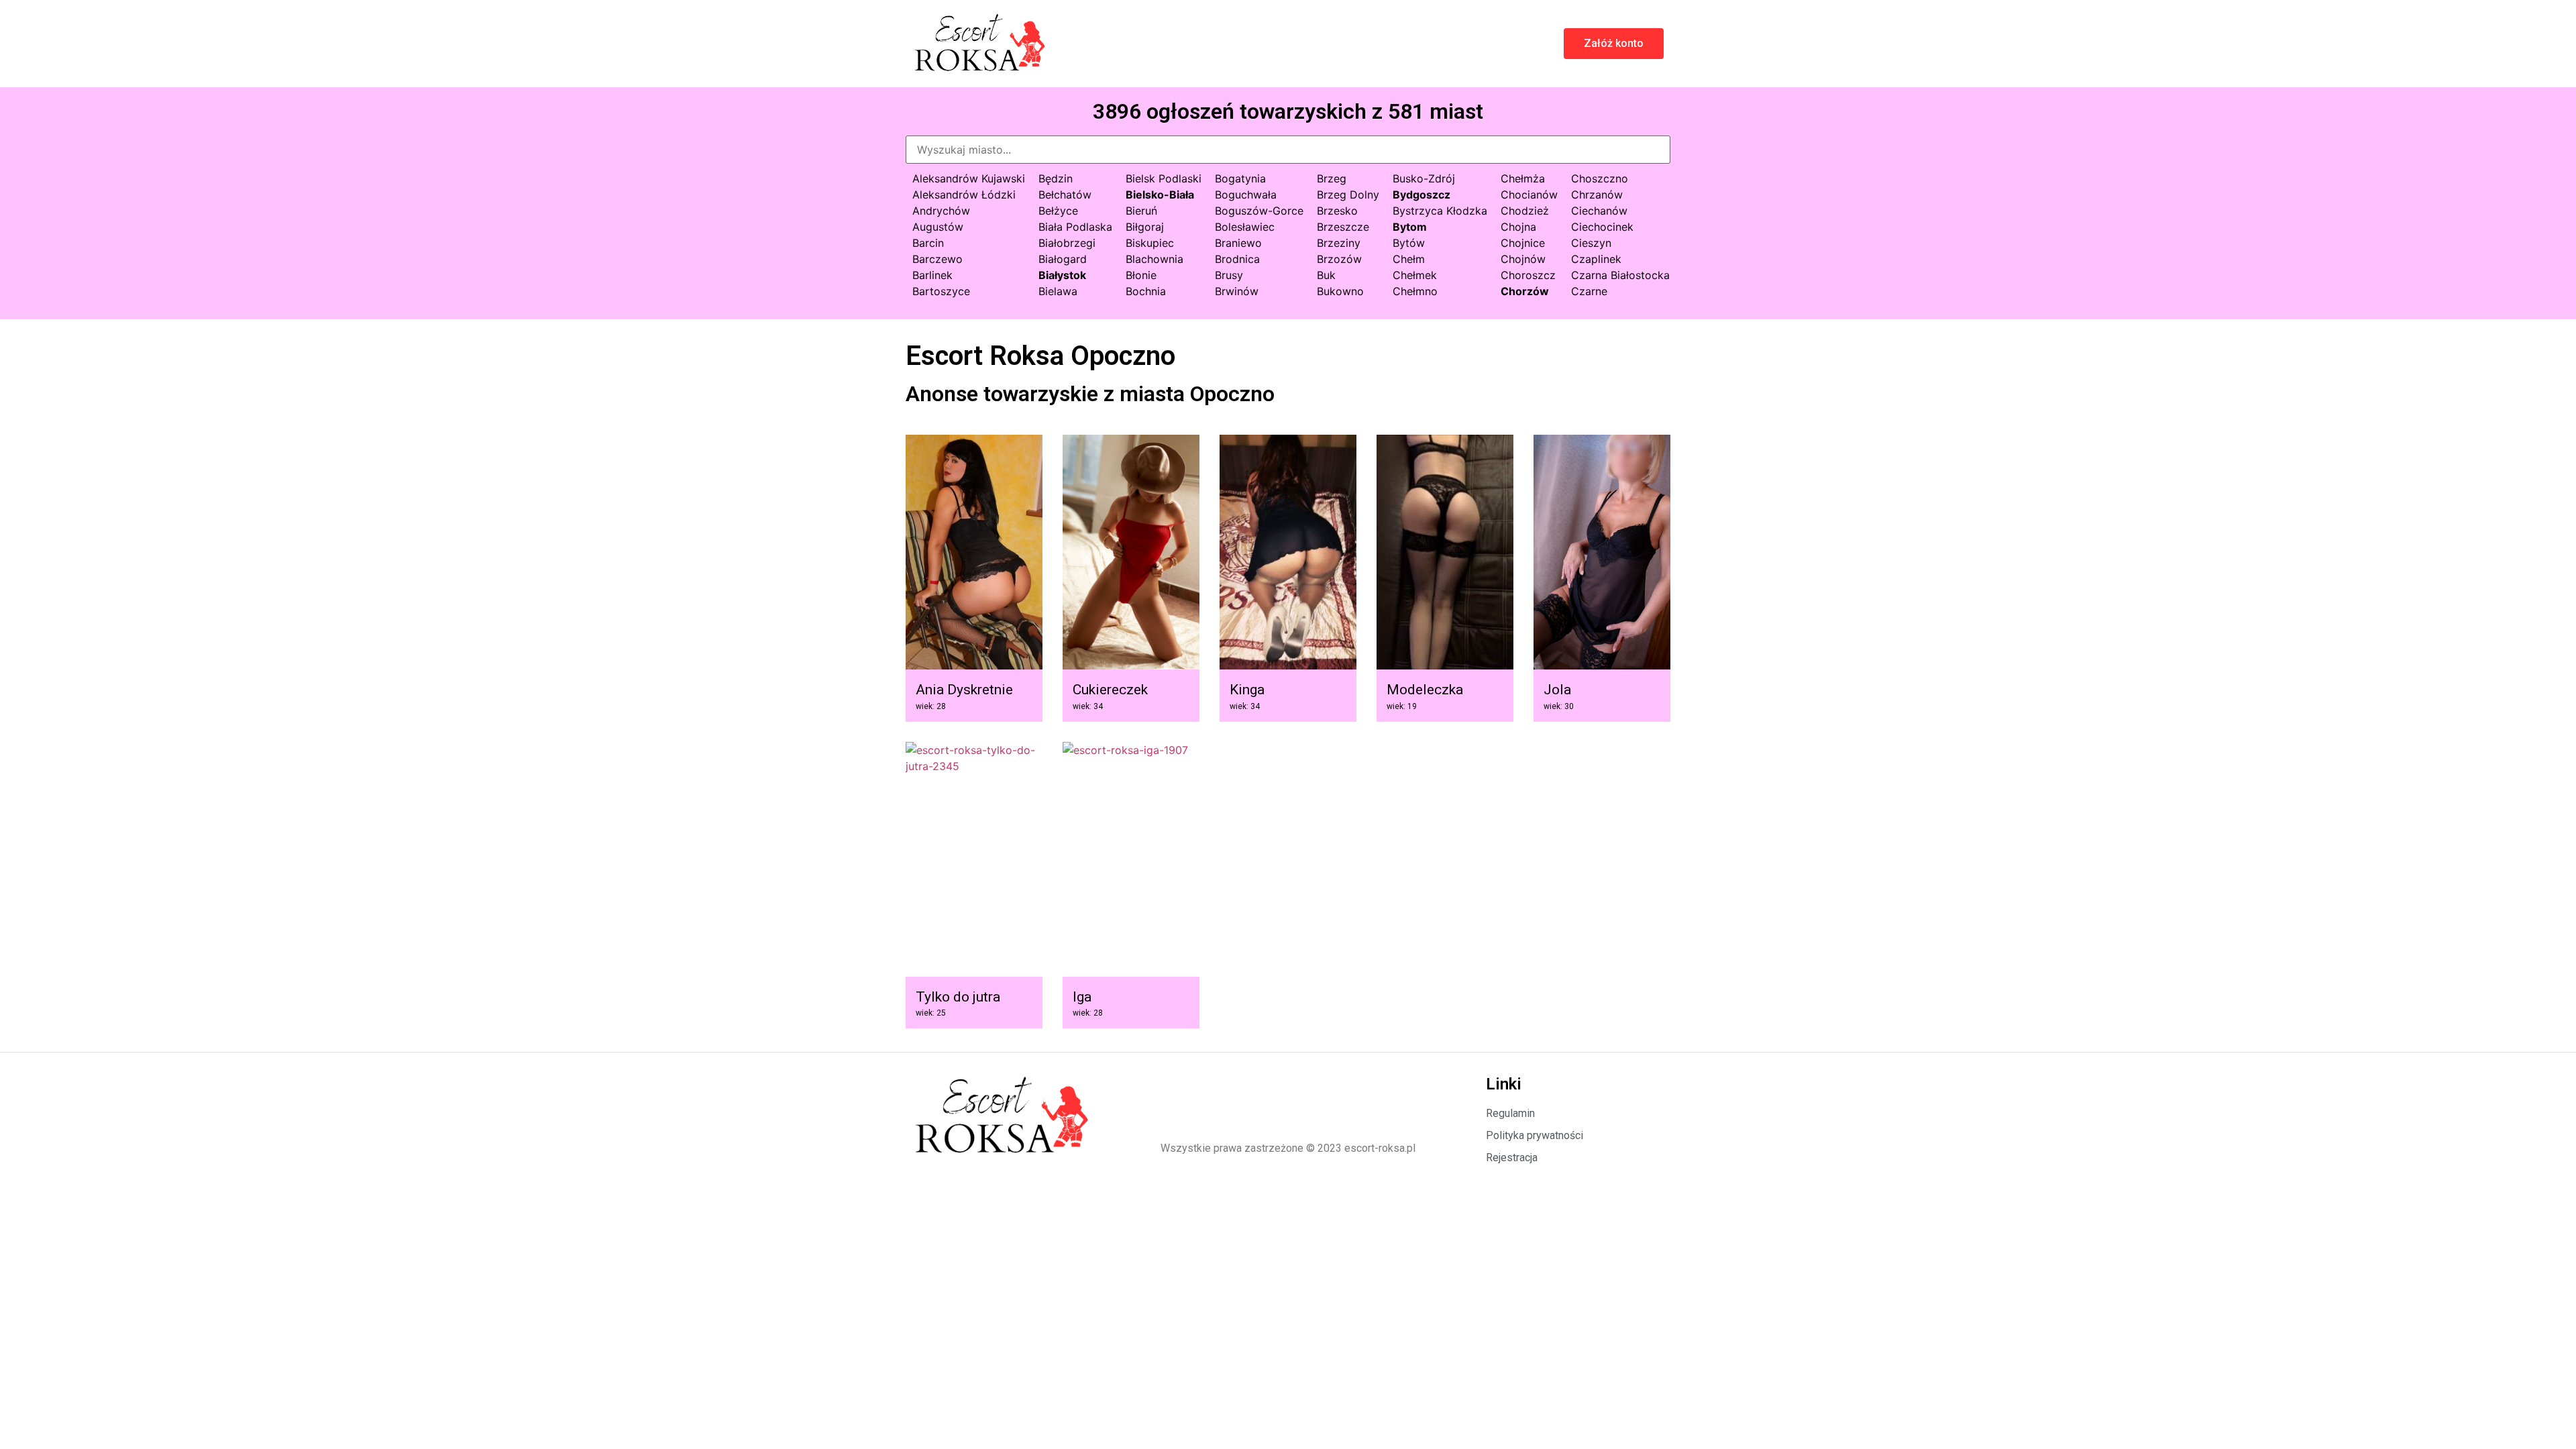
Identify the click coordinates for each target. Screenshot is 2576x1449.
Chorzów (1525, 291)
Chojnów (1523, 259)
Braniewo (1238, 243)
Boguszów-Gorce (1259, 211)
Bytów (1409, 243)
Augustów (938, 227)
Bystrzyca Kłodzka (1440, 211)
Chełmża (1523, 178)
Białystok (1062, 275)
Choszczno (1600, 178)
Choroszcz (1528, 275)
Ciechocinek (1602, 227)
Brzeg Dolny (1348, 195)
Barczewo (937, 259)
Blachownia (1155, 259)
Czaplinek (1596, 259)
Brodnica (1237, 259)
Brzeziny (1339, 243)
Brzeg (1332, 178)
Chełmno (1415, 291)
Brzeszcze (1343, 227)
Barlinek (932, 275)
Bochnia (1146, 291)
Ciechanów (1599, 211)
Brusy (1229, 275)
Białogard (1063, 259)
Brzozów (1339, 259)
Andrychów (941, 211)
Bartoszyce (941, 291)
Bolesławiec (1245, 227)
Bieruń (1141, 211)
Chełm (1409, 259)
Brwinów (1237, 291)
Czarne (1589, 291)
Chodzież (1525, 211)
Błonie (1141, 275)
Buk (1326, 275)
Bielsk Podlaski (1164, 178)
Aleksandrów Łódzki (964, 195)
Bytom (1410, 227)
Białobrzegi (1067, 243)
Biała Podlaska (1075, 227)
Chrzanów (1597, 195)
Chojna (1518, 227)
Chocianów (1529, 195)
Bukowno (1340, 291)
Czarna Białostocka (1620, 275)
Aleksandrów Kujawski (969, 178)
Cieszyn (1591, 243)
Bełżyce (1058, 211)
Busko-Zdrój (1424, 178)
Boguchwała (1246, 195)
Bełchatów (1065, 195)
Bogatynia (1240, 178)
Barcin (928, 243)
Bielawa (1058, 291)
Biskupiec (1150, 243)
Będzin (1056, 178)
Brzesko (1337, 211)
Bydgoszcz (1421, 195)
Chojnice (1523, 243)
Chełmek (1415, 275)
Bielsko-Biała (1160, 195)
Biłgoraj (1145, 227)
